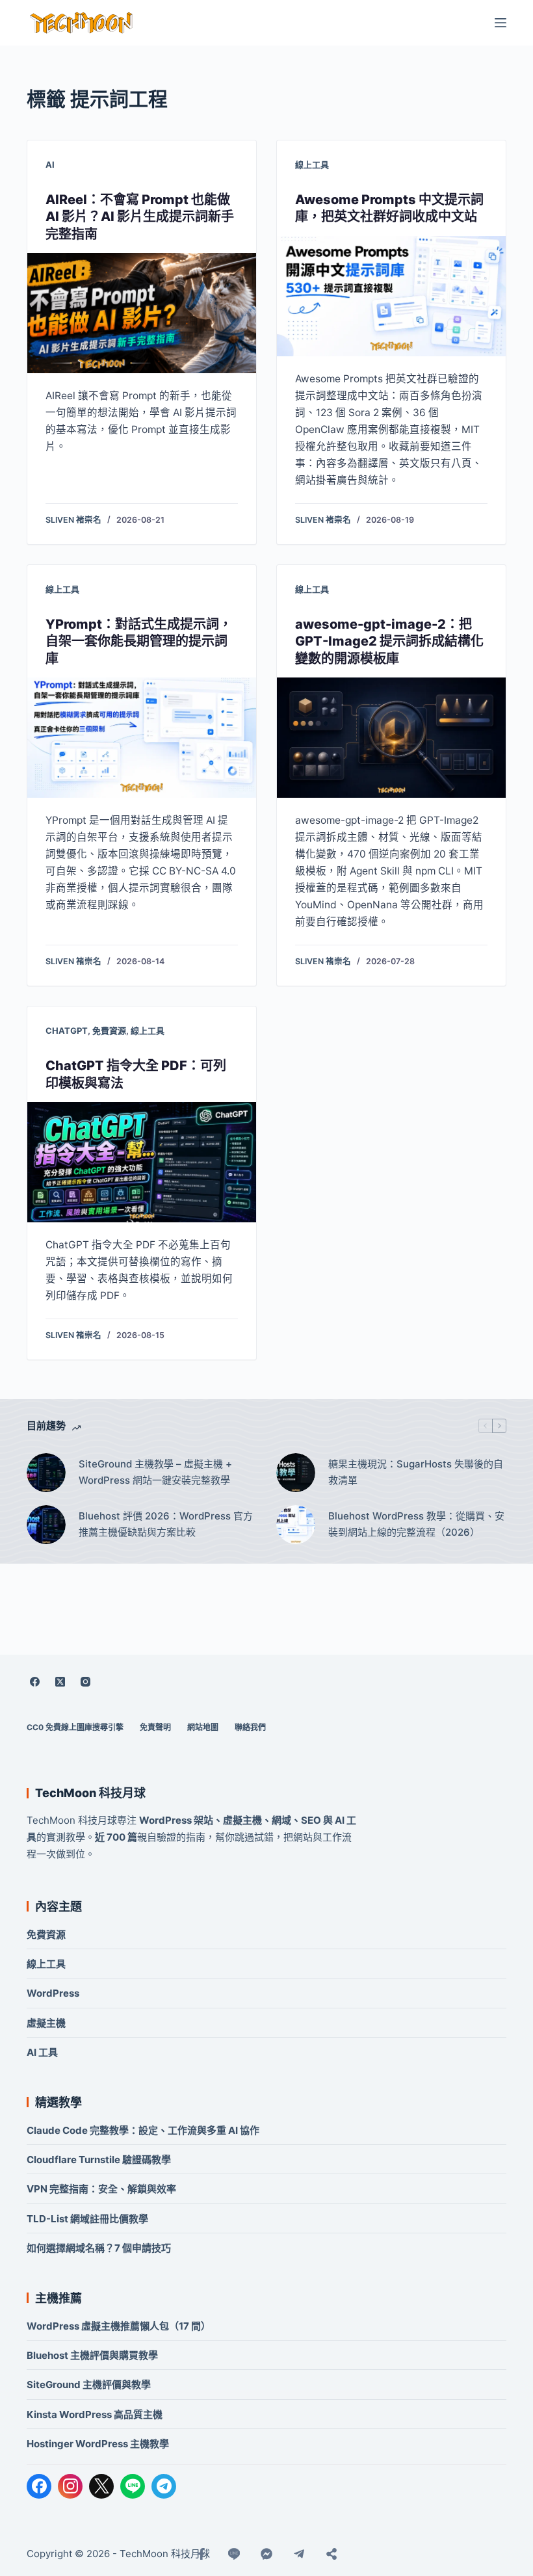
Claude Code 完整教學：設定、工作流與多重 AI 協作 (143, 2130)
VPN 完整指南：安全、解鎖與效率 (101, 2189)
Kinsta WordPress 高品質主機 (95, 2414)
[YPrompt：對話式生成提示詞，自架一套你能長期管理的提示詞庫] (142, 738)
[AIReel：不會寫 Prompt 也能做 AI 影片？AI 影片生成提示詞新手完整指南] (142, 313)
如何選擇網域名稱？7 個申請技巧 (99, 2248)
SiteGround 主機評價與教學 (89, 2385)
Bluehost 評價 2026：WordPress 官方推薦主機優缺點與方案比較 (166, 1524)
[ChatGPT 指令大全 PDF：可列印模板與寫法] (142, 1162)
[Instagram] (85, 1682)
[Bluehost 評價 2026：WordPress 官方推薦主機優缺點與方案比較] (46, 1525)
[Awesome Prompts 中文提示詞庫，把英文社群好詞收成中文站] (391, 296)
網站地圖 (203, 1727)
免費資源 (109, 1031)
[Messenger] (266, 2554)
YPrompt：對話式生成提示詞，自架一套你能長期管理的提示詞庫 (139, 641)
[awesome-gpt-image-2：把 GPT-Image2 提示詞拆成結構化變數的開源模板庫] (391, 738)
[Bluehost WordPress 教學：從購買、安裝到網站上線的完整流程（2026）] (296, 1525)
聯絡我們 (250, 1727)
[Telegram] (164, 2486)
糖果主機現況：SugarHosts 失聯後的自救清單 (416, 1472)
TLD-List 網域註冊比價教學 (87, 2219)
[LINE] (133, 2486)
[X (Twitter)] (60, 1682)
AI (50, 164)
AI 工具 (42, 2052)
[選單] (500, 23)
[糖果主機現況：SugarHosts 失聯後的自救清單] (296, 1473)
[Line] (234, 2554)
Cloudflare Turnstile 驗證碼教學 (99, 2160)
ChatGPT (67, 1031)
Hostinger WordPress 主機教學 (98, 2444)
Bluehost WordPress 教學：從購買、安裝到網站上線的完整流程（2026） (416, 1524)
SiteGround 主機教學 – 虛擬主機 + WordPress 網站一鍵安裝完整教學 (155, 1472)
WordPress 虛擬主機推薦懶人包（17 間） (119, 2326)
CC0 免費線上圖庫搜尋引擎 (75, 1727)
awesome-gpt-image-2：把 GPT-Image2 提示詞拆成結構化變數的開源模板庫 (389, 641)
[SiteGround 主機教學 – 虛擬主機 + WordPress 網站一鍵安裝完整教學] (46, 1473)
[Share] (331, 2554)
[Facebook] (34, 1682)
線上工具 (312, 164)
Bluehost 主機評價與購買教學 (92, 2355)
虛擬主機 (46, 2023)
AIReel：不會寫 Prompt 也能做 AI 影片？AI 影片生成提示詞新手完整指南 (140, 217)
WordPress (53, 1993)
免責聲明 (155, 1727)
